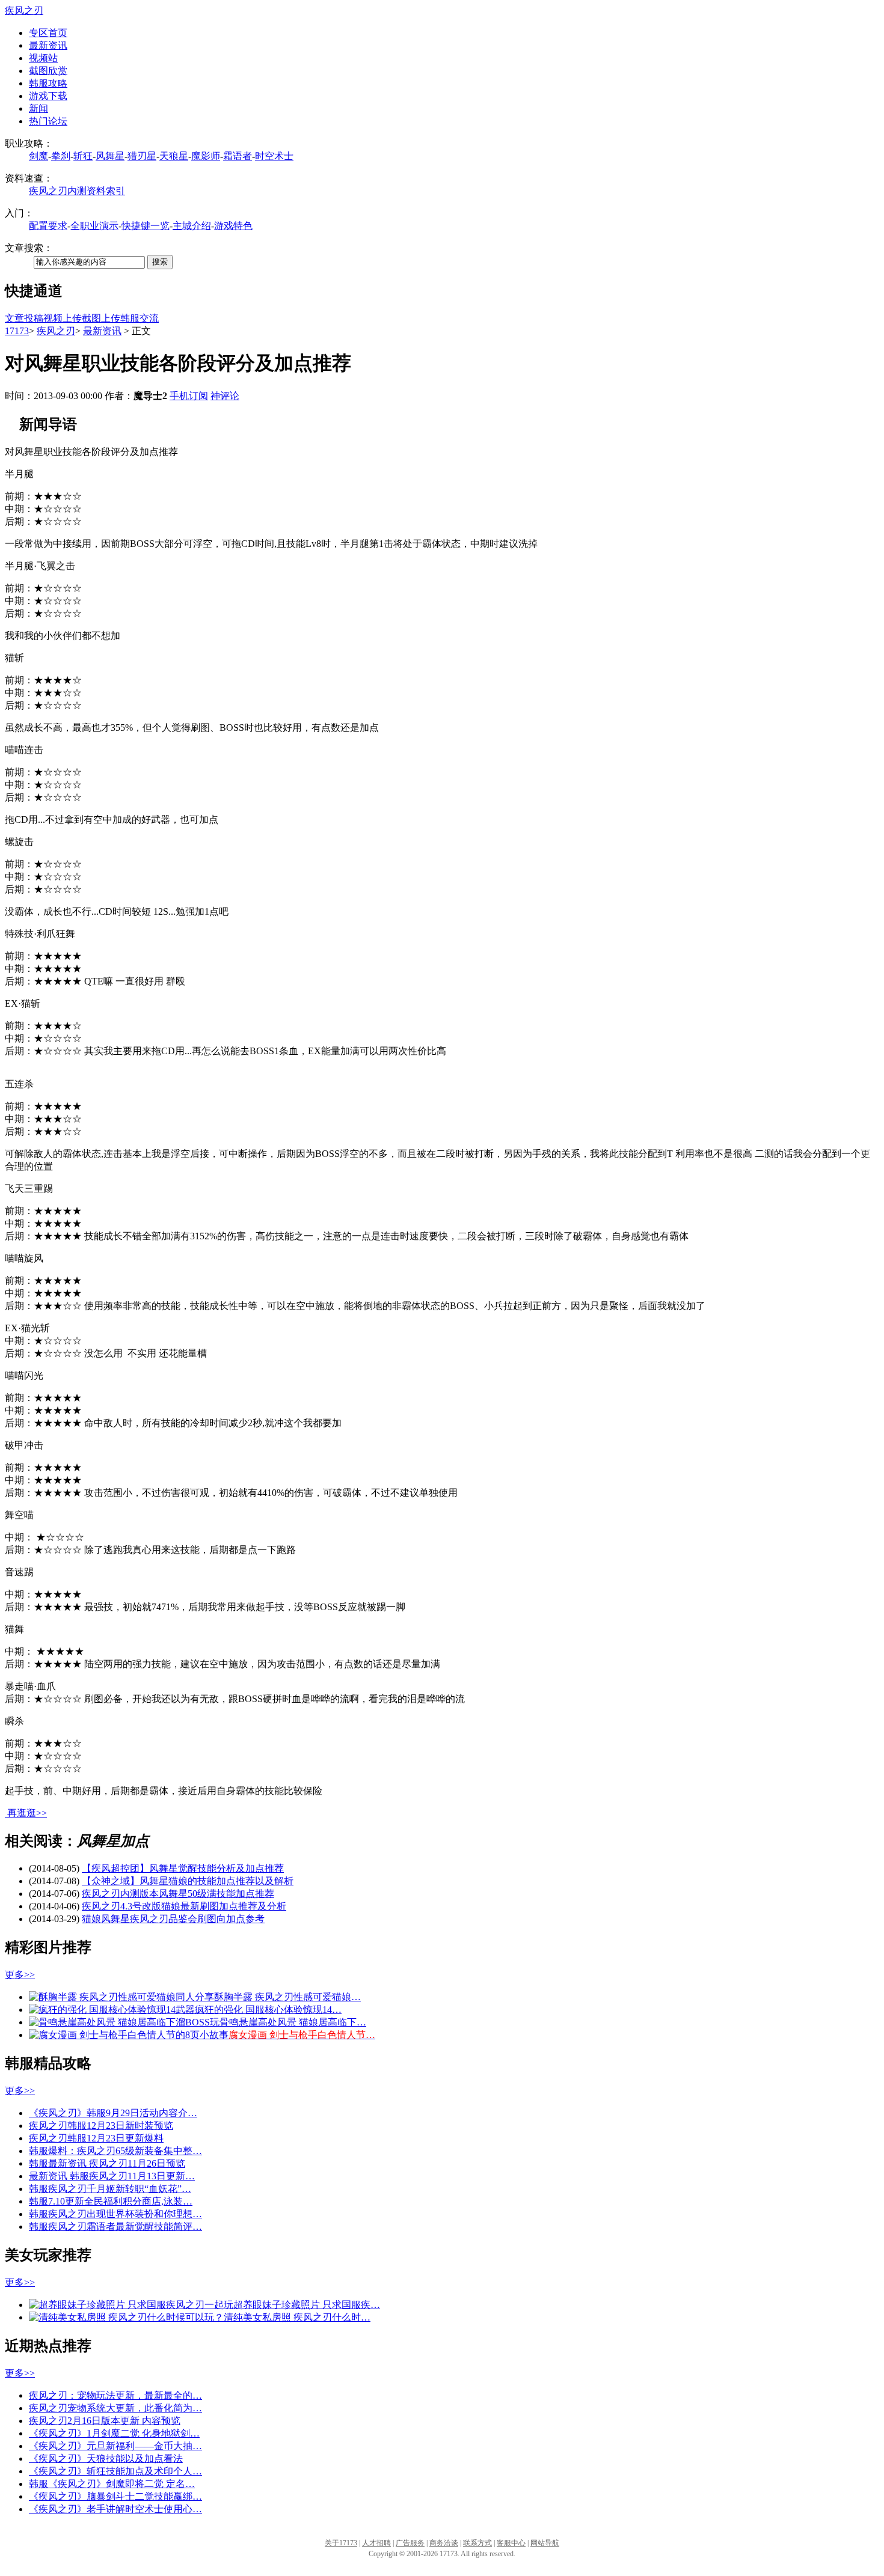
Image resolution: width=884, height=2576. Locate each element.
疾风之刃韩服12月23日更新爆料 (96, 2138)
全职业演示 (94, 226)
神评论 (225, 396)
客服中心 (511, 2543)
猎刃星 (142, 156)
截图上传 (101, 318)
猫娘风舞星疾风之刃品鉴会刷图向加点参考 (173, 1919)
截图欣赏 (48, 71)
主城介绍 (192, 226)
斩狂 (83, 156)
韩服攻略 (48, 83)
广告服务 (410, 2543)
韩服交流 (140, 318)
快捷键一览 (146, 226)
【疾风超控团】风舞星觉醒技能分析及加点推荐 (183, 1868)
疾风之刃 (24, 11)
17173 (17, 331)
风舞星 (110, 156)
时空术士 (274, 156)
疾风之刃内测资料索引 (77, 191)
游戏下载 (48, 96)
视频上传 (63, 318)
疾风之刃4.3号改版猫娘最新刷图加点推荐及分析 (184, 1906)
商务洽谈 (444, 2543)
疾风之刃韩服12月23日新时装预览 (101, 2126)
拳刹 (61, 156)
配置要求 (48, 226)
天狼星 (174, 156)
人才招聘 (376, 2543)
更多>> (20, 1975)
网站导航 (545, 2543)
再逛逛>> (27, 1813)
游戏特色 (233, 226)
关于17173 (341, 2543)
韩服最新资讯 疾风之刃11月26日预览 (107, 2163)
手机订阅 (189, 396)
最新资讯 (48, 45)
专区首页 (48, 33)
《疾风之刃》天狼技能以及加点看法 (106, 2458)
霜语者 (238, 156)
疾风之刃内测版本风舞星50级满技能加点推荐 (178, 1894)
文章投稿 (24, 318)
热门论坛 (48, 121)
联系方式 (477, 2543)
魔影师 (206, 156)
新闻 (38, 108)
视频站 (43, 58)
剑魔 (38, 156)
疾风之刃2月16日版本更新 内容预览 (105, 2421)
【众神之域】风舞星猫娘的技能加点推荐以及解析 (188, 1881)
